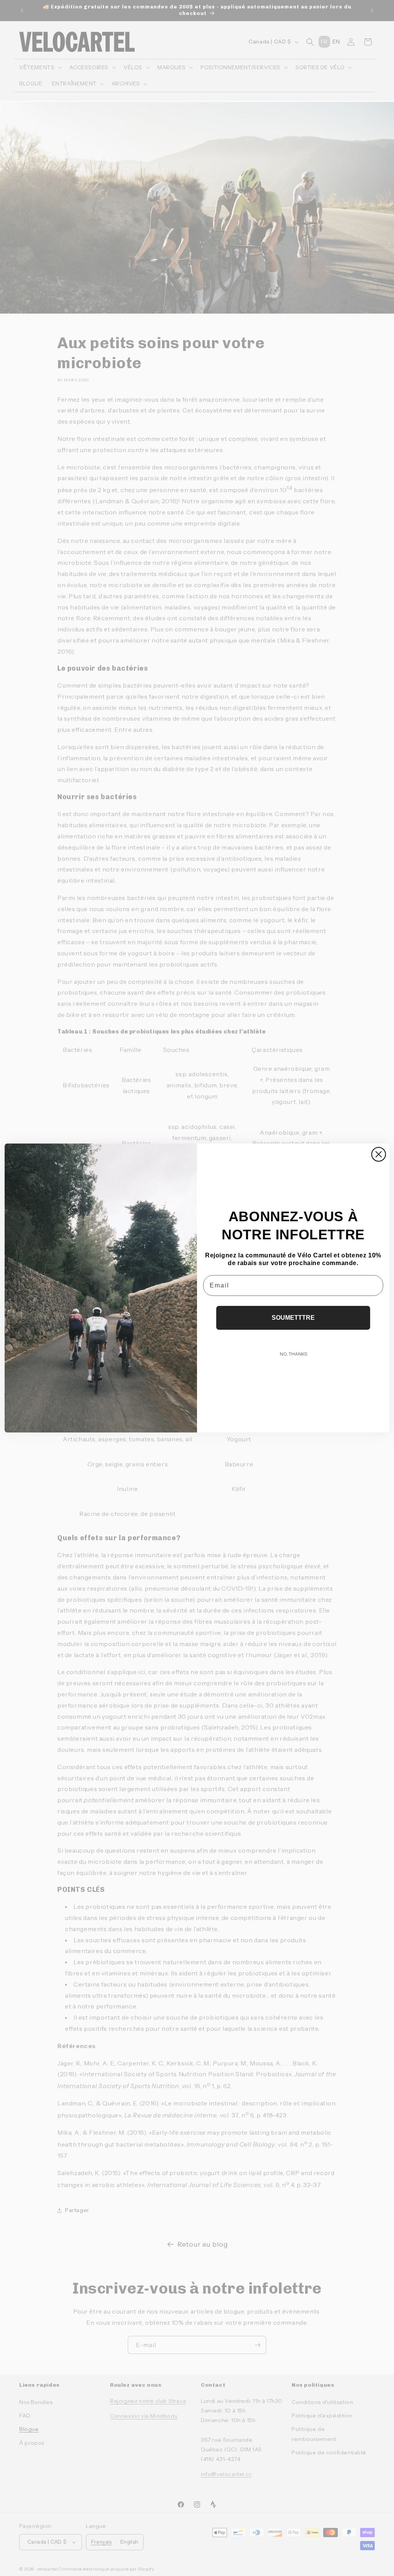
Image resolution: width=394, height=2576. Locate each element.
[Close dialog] (379, 1154)
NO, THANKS (293, 1354)
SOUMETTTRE (293, 1318)
